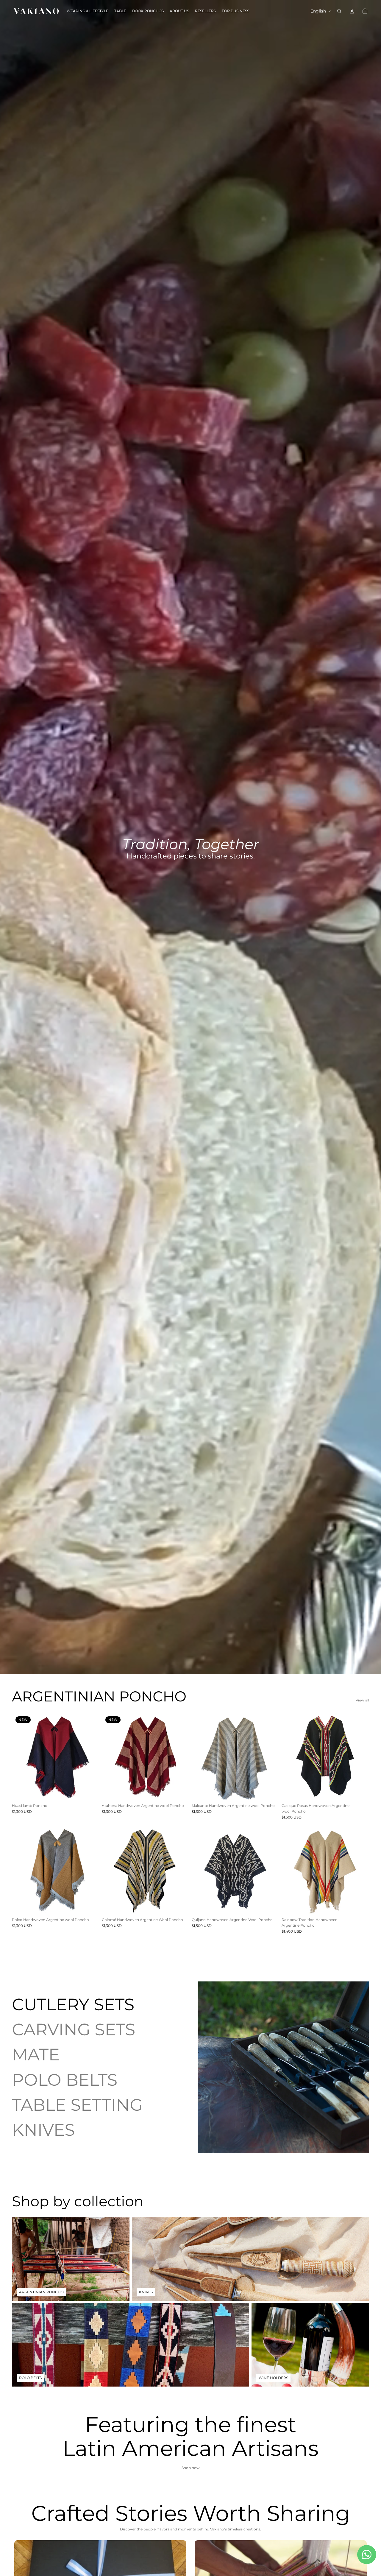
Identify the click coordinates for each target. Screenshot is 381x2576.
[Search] (339, 11)
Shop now (191, 2468)
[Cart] (365, 11)
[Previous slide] (21, 1757)
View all (362, 1700)
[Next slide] (90, 1757)
